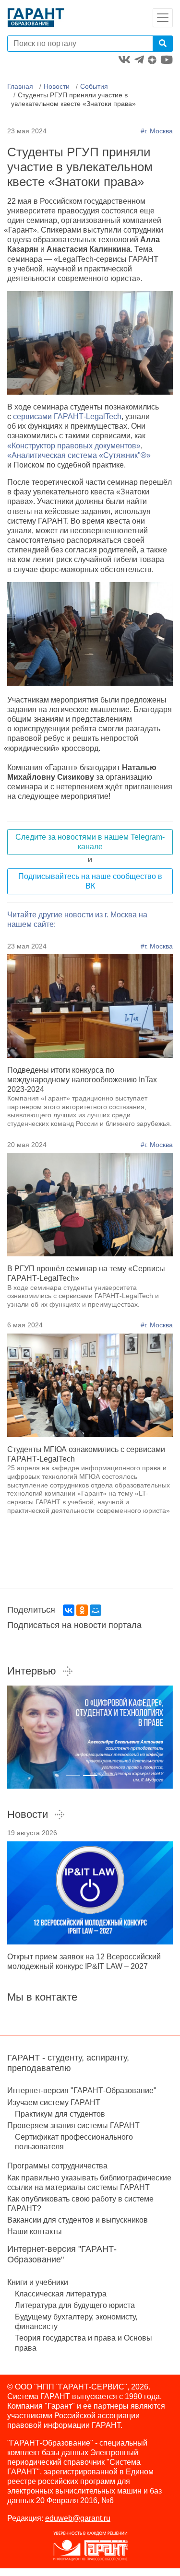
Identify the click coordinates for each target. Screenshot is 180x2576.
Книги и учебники (38, 2282)
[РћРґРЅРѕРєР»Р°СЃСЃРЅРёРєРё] (82, 1610)
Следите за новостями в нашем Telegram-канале (90, 842)
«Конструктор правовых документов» (74, 446)
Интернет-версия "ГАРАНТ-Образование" (82, 2090)
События (94, 86)
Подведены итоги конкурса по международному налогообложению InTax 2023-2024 (82, 1080)
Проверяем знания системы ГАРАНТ (73, 2125)
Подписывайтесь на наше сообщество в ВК (90, 881)
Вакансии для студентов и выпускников (78, 2220)
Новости (57, 86)
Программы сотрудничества (57, 2166)
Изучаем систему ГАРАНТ (54, 2102)
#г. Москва (157, 131)
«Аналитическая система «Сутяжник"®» (79, 455)
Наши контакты (35, 2231)
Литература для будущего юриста (75, 2305)
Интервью (32, 1671)
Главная (20, 86)
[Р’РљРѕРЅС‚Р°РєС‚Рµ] (69, 1610)
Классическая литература (61, 2294)
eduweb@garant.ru (78, 2518)
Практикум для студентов (60, 2114)
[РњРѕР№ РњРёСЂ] (96, 1610)
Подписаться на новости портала (74, 1625)
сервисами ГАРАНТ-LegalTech (67, 416)
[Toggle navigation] (163, 18)
